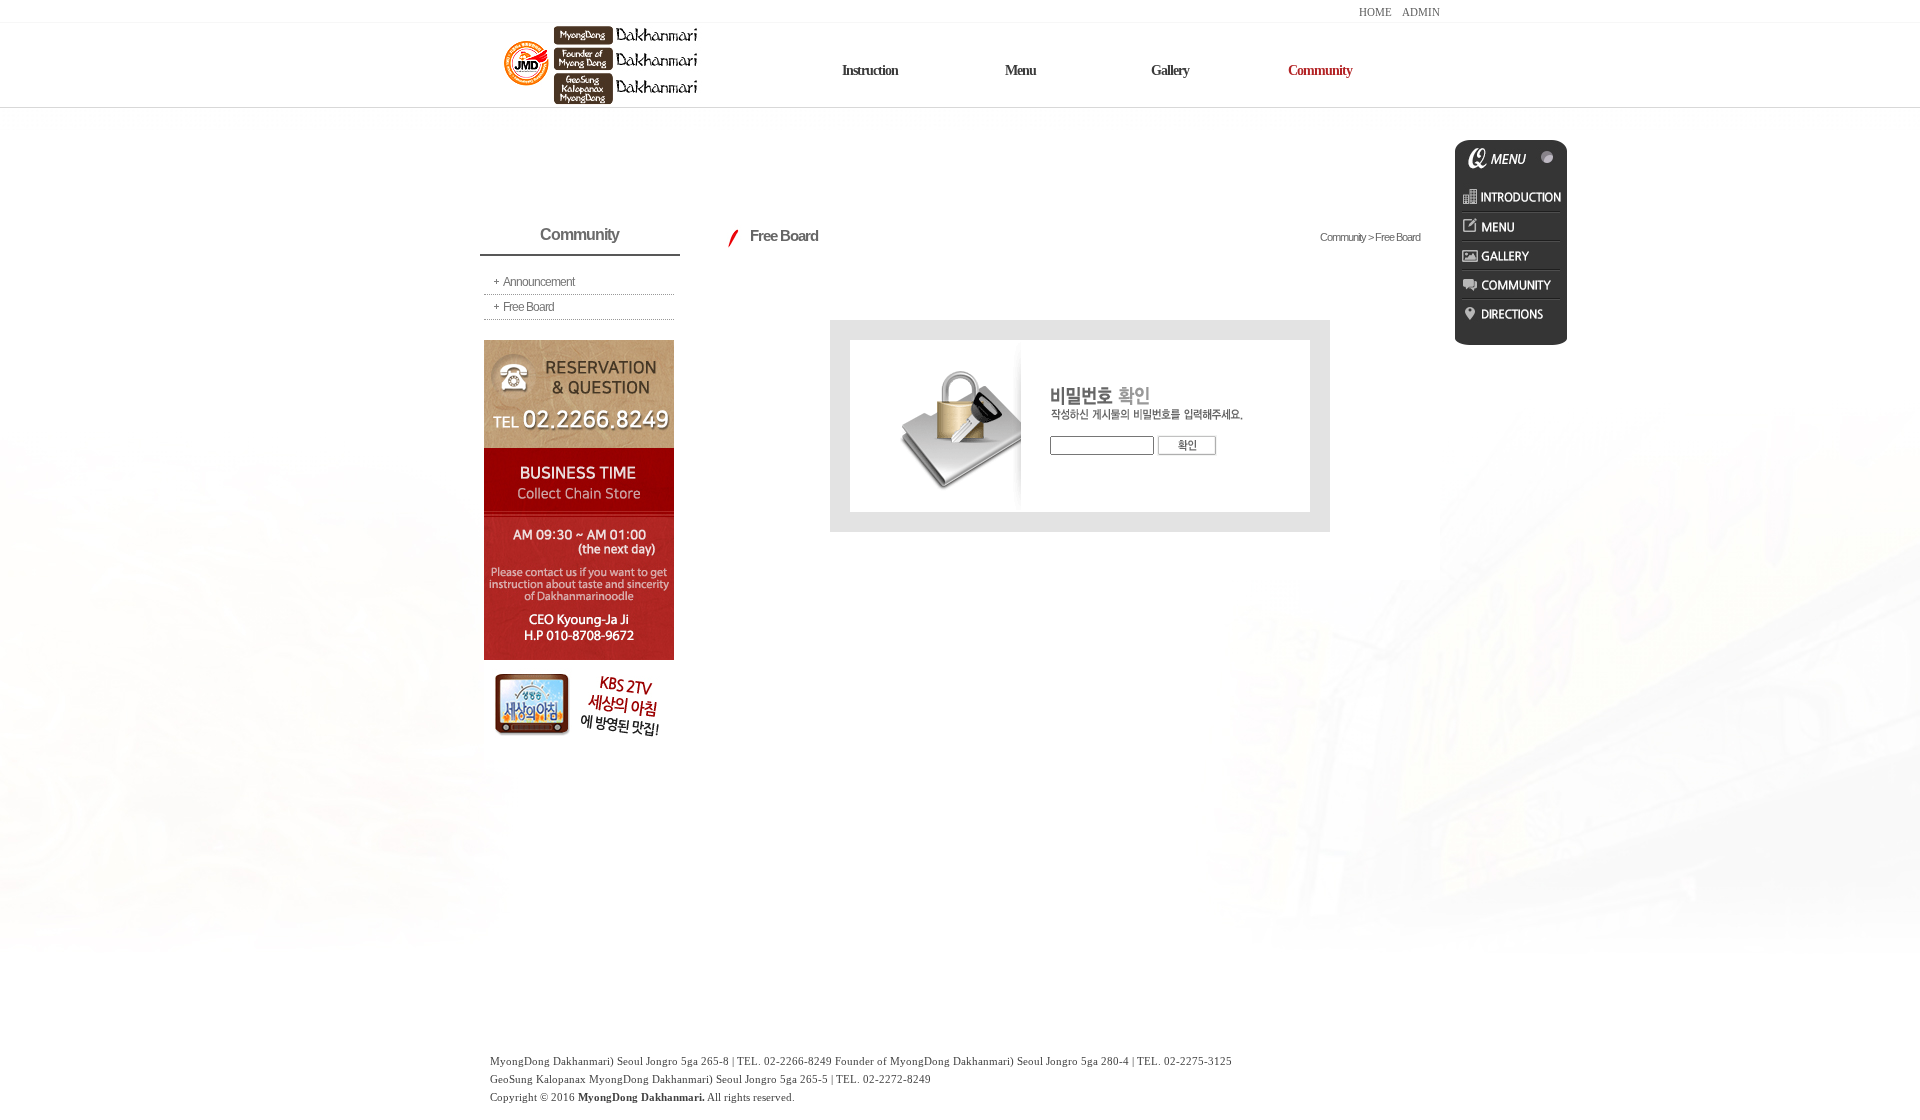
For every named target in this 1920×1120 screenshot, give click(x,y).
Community (1320, 70)
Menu (1020, 70)
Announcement (538, 282)
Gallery (1170, 70)
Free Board (528, 307)
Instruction (870, 70)
